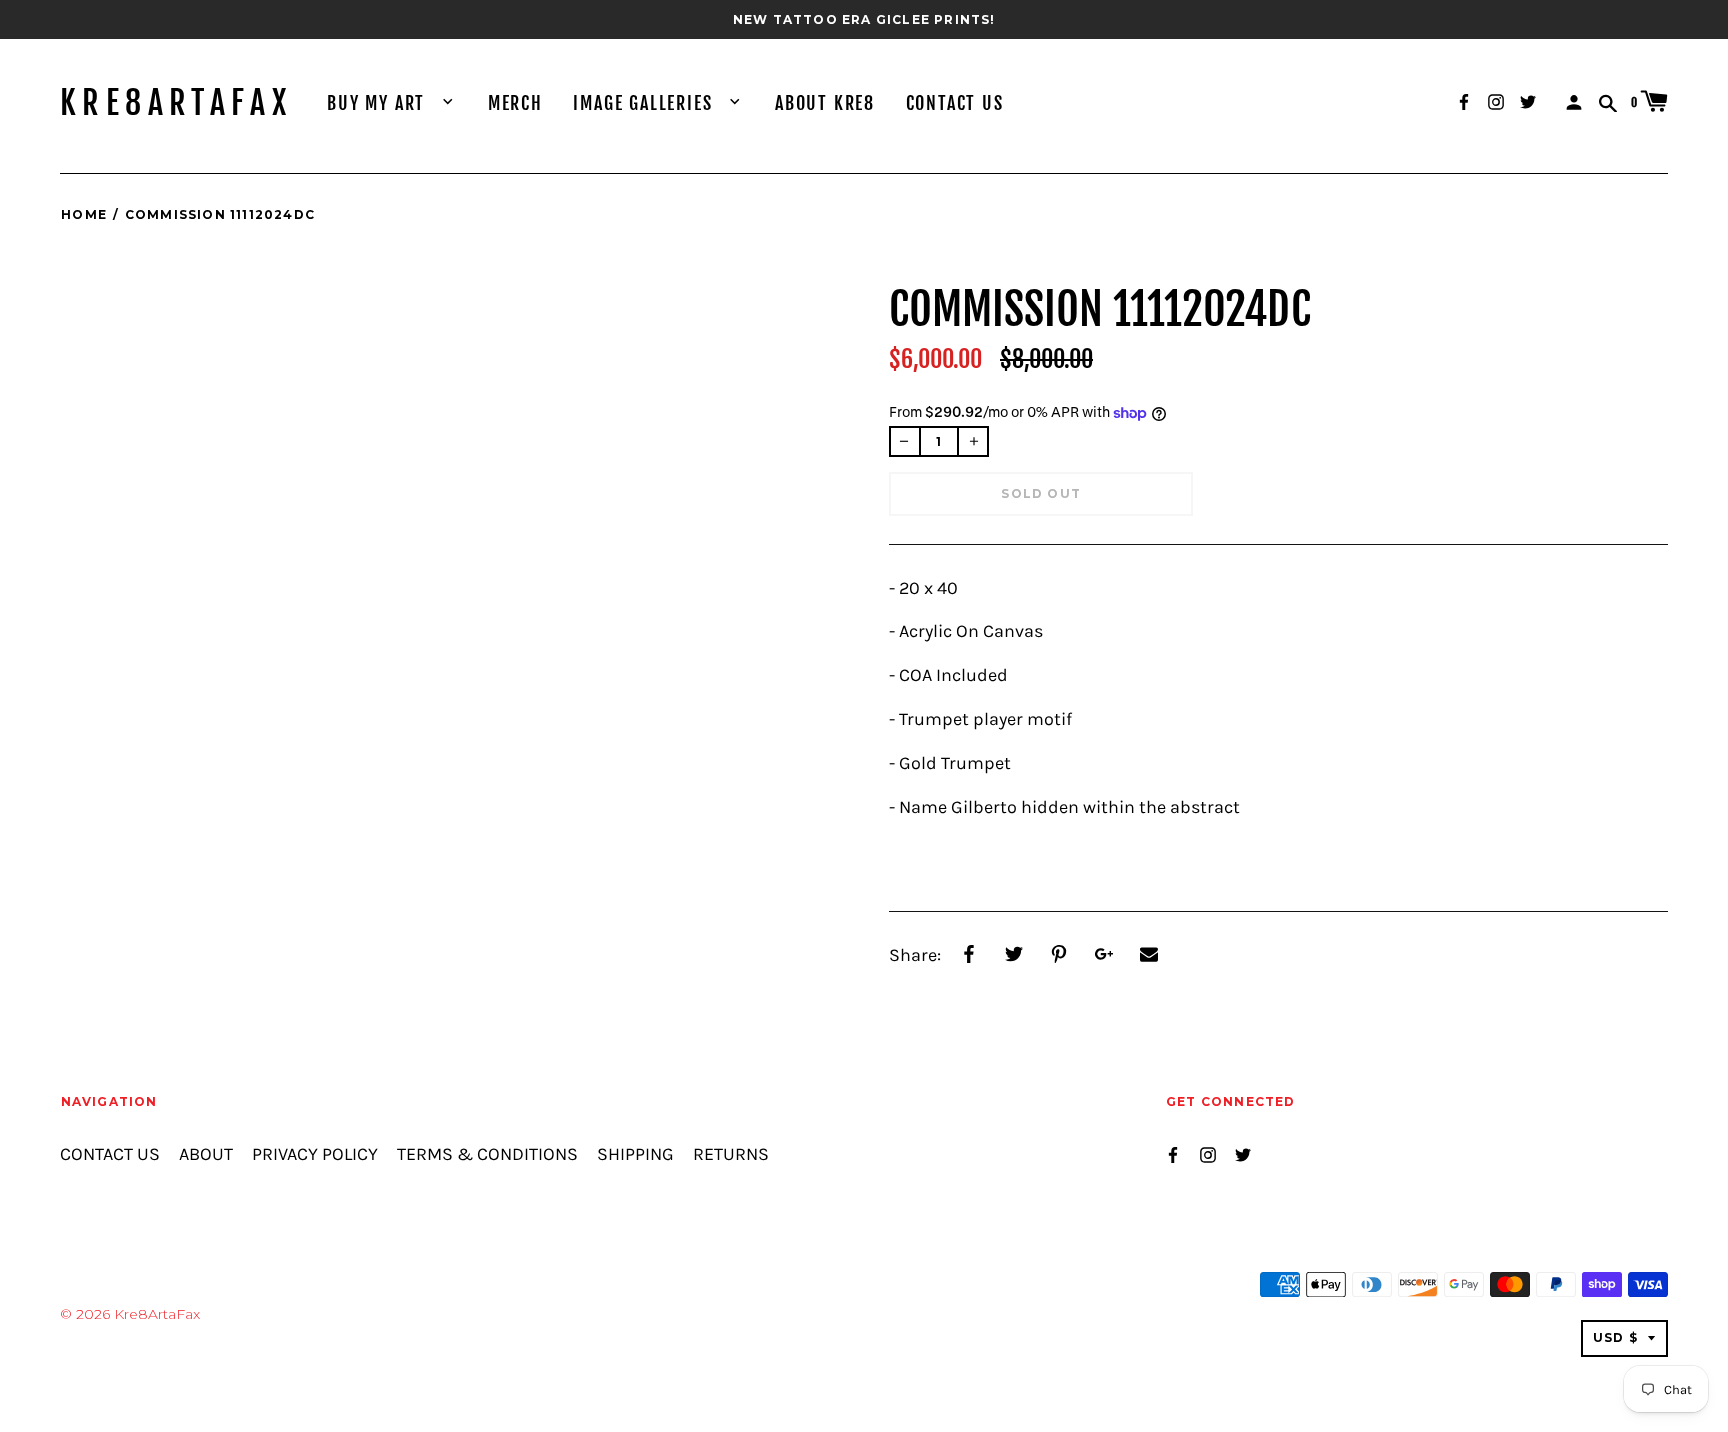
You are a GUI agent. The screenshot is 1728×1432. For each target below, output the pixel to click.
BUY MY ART (379, 103)
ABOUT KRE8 (825, 103)
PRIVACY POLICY (315, 1154)
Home (84, 214)
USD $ (1615, 1337)
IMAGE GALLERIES (645, 103)
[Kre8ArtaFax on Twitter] (1528, 100)
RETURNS (731, 1154)
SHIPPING (635, 1154)
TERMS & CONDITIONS (487, 1154)
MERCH (515, 103)
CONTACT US (955, 103)
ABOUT (206, 1154)
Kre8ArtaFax (176, 103)
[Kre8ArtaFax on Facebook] (1464, 100)
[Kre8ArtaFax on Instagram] (1496, 100)
